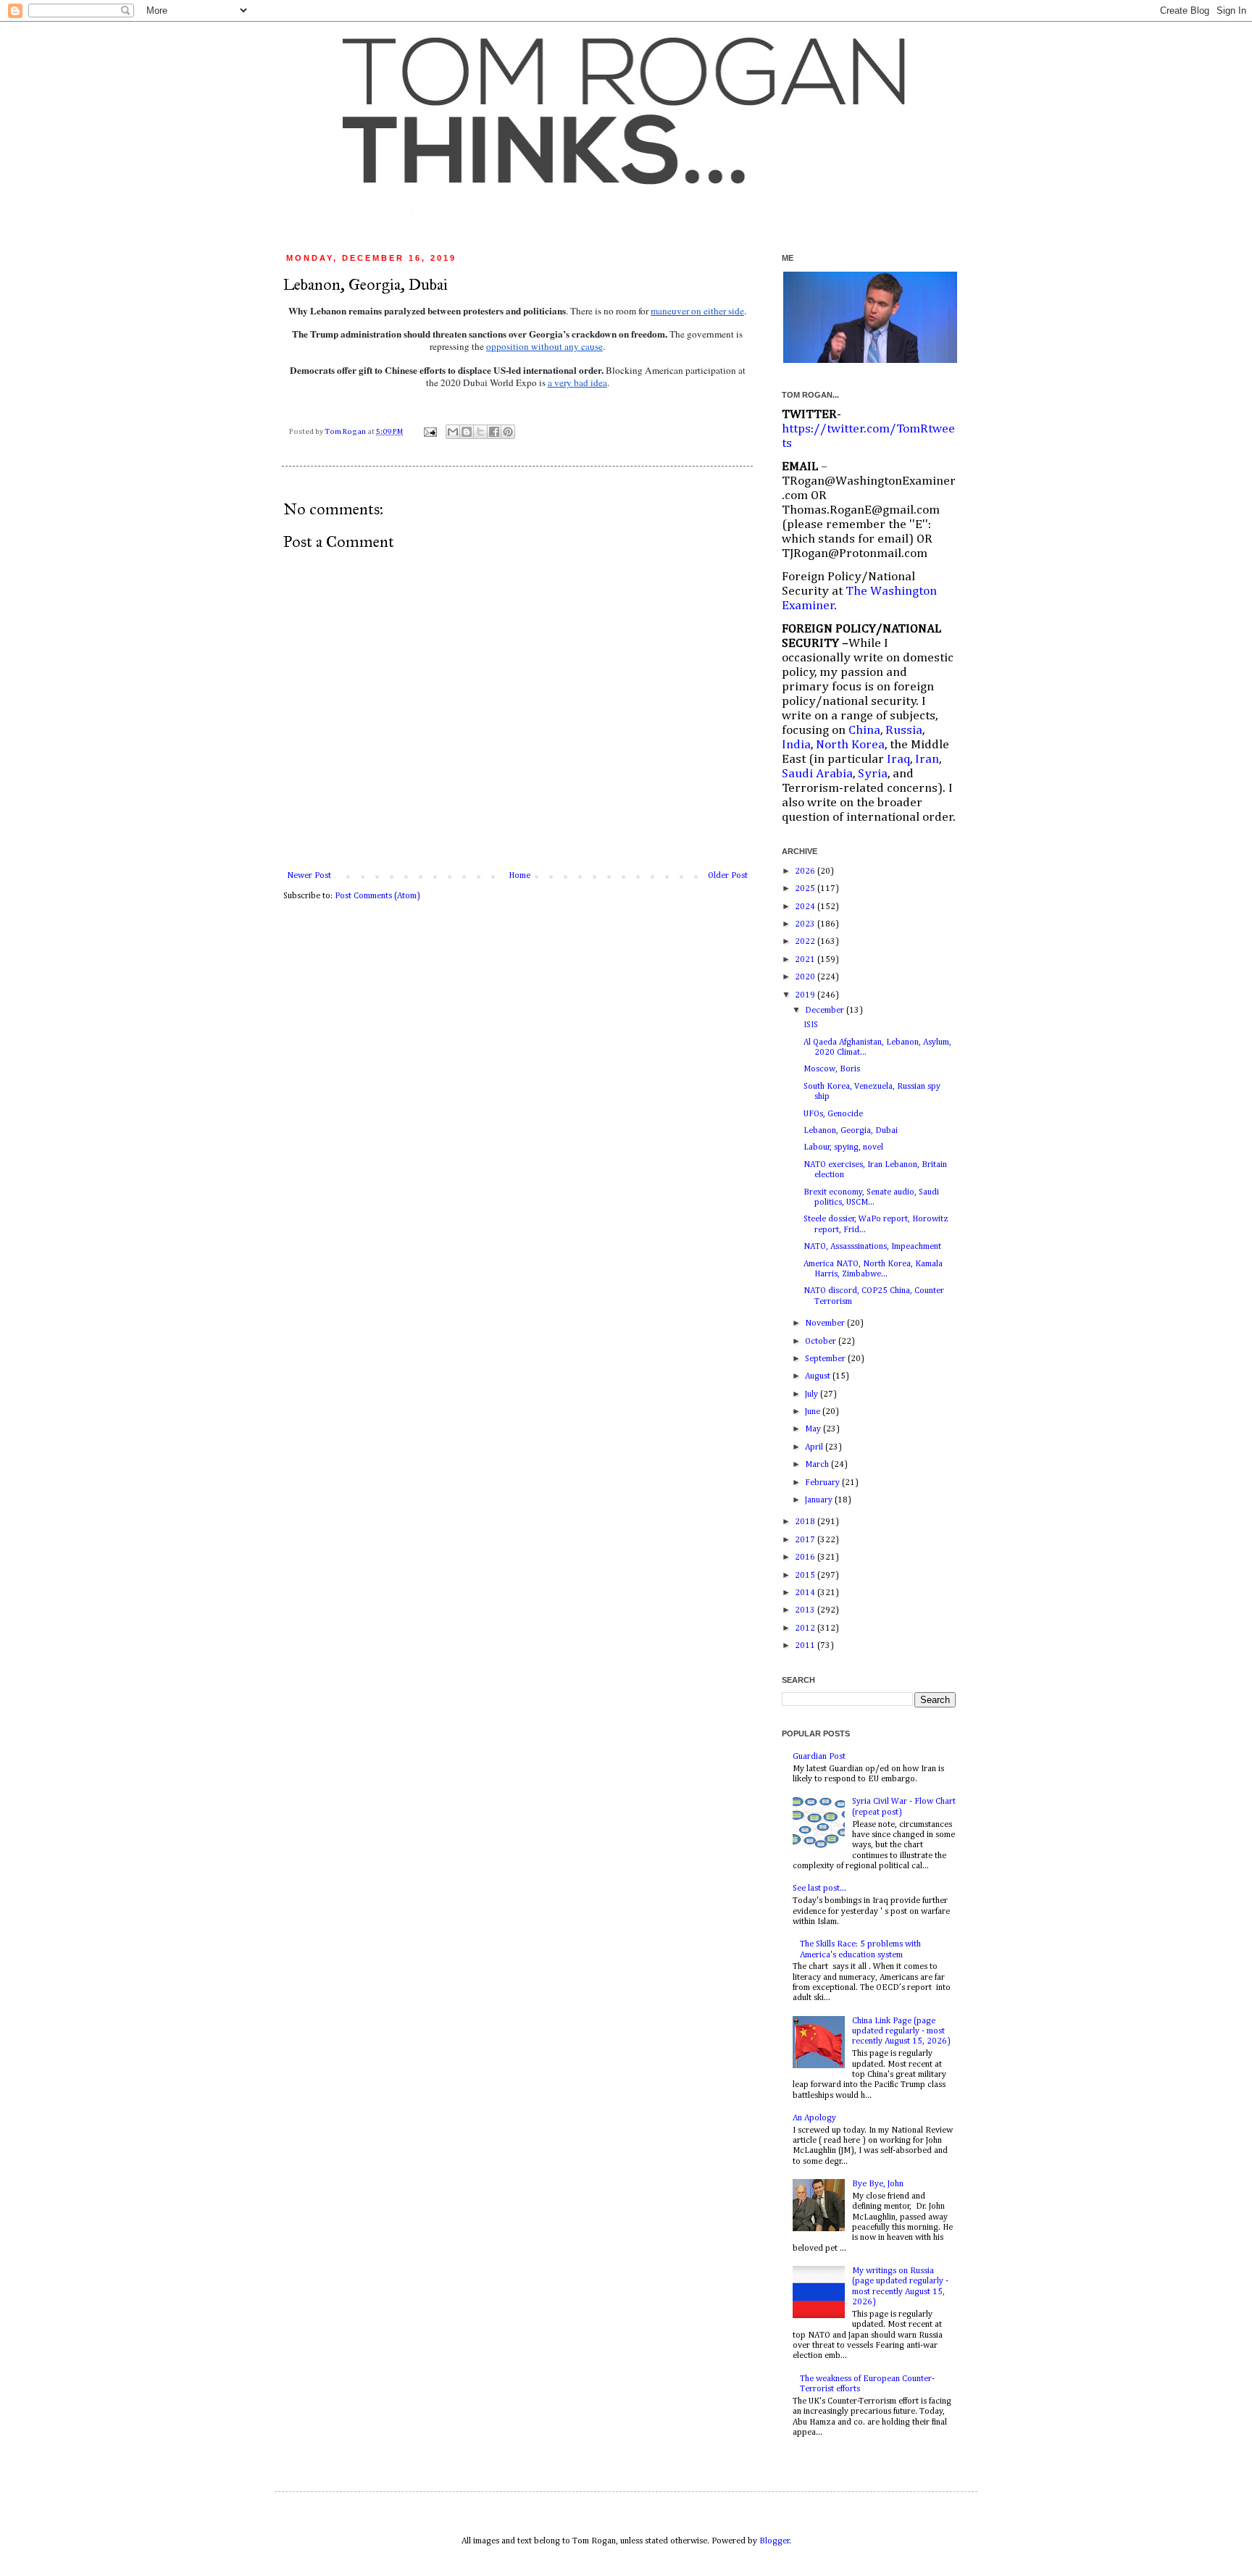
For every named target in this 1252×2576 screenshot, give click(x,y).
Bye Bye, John (878, 2184)
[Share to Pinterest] (508, 432)
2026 (806, 871)
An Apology (814, 2118)
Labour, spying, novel (843, 1147)
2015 (806, 1576)
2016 (806, 1557)
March (818, 1465)
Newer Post (309, 876)
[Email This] (453, 432)
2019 (806, 995)
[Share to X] (480, 432)
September (826, 1359)
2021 (806, 960)
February (823, 1483)
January (820, 1500)
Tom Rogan (346, 432)
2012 (806, 1628)
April (815, 1447)
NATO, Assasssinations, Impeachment (872, 1247)
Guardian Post (819, 1757)
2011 (806, 1646)
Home (519, 876)
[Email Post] (429, 432)
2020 (806, 977)
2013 (806, 1610)
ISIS (811, 1025)
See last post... (819, 1889)
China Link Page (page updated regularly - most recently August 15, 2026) (901, 2032)
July (813, 1394)
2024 (806, 907)
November (826, 1323)
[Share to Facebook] (494, 432)
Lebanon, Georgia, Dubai (851, 1131)
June (814, 1412)
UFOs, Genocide (833, 1114)
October (822, 1342)
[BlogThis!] (467, 432)
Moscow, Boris (832, 1069)
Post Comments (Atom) (377, 896)
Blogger (775, 2541)
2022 (806, 942)
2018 (806, 1522)
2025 (806, 889)
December (826, 1011)
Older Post (728, 876)
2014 (806, 1593)
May (814, 1429)
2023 (806, 924)
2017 (806, 1540)
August (819, 1376)
